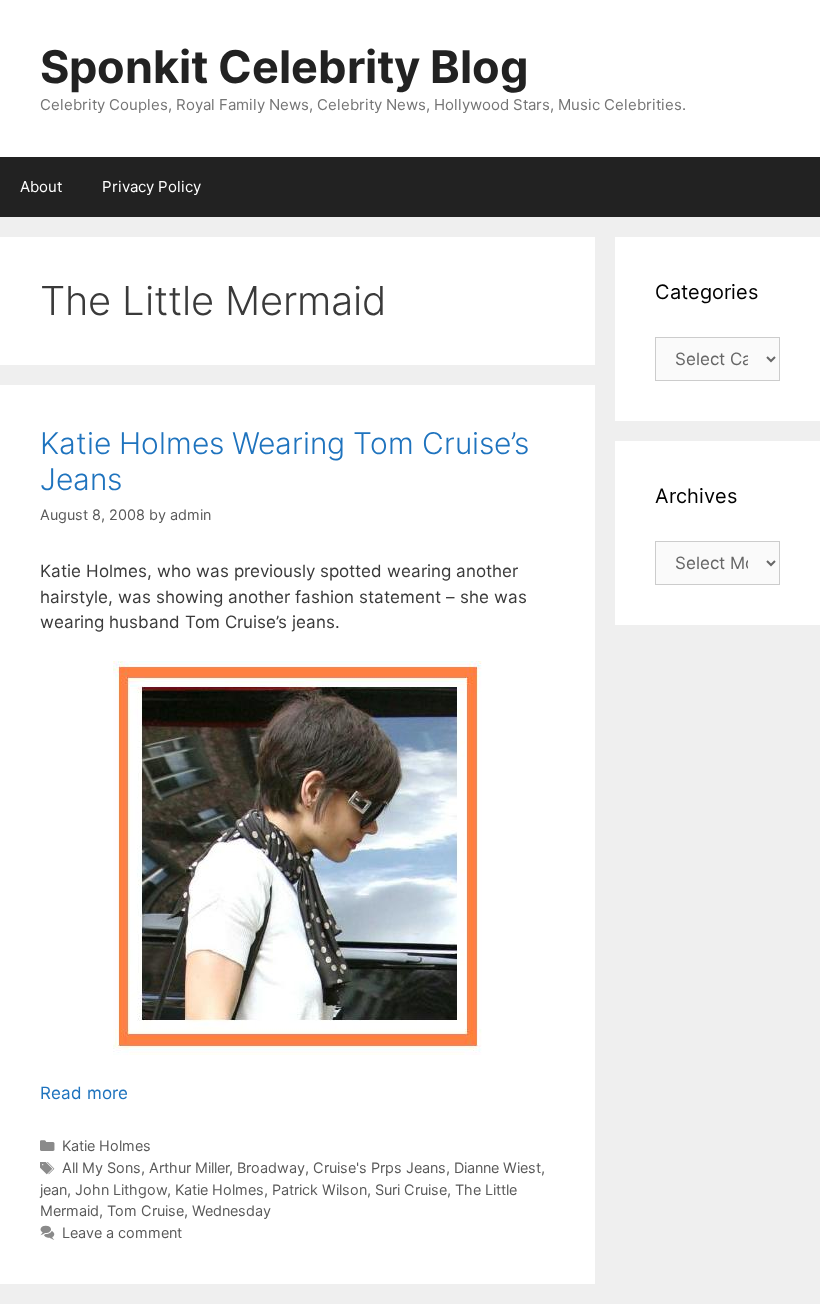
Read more (84, 1093)
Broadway (271, 1167)
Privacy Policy (151, 186)
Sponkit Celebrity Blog (284, 66)
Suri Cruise (411, 1189)
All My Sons (101, 1167)
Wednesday (231, 1210)
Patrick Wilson (319, 1189)
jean (53, 1189)
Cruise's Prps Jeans (379, 1167)
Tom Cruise (145, 1210)
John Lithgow (121, 1189)
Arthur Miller (189, 1167)
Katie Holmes (106, 1145)
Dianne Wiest (497, 1167)
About (41, 186)
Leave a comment (122, 1232)
